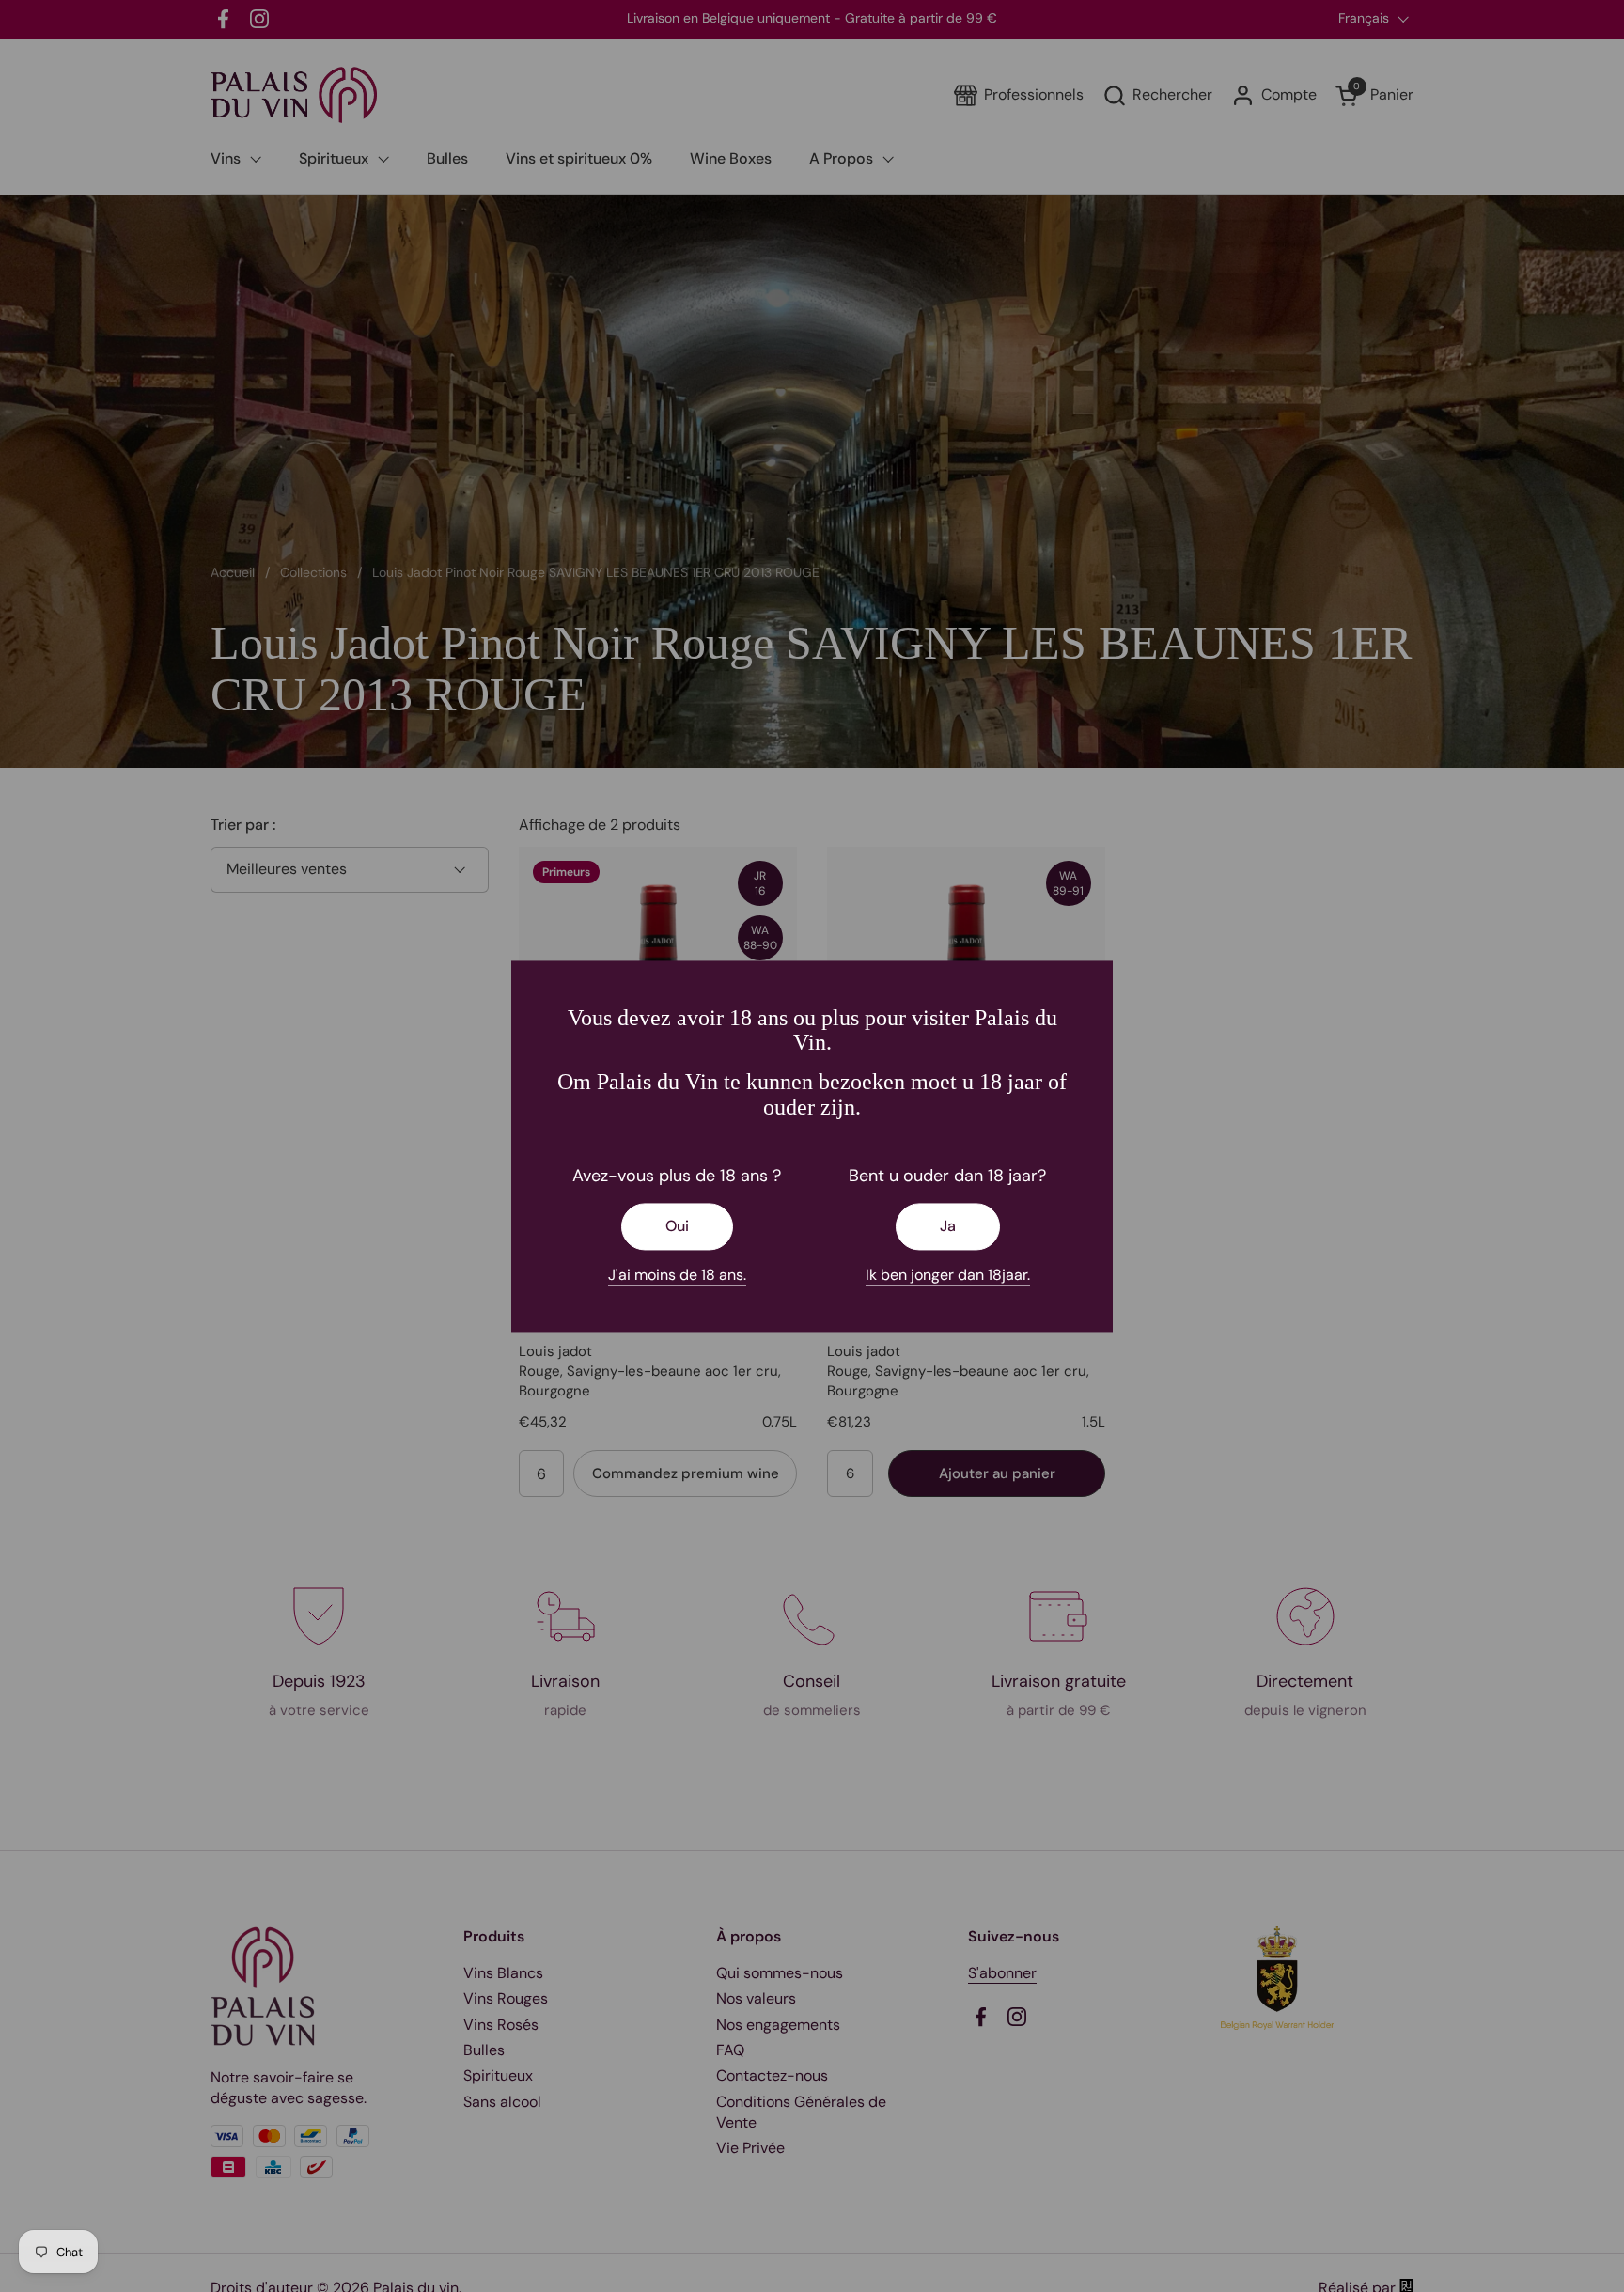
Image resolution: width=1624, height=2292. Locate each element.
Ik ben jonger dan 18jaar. (948, 1276)
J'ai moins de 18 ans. (677, 1276)
